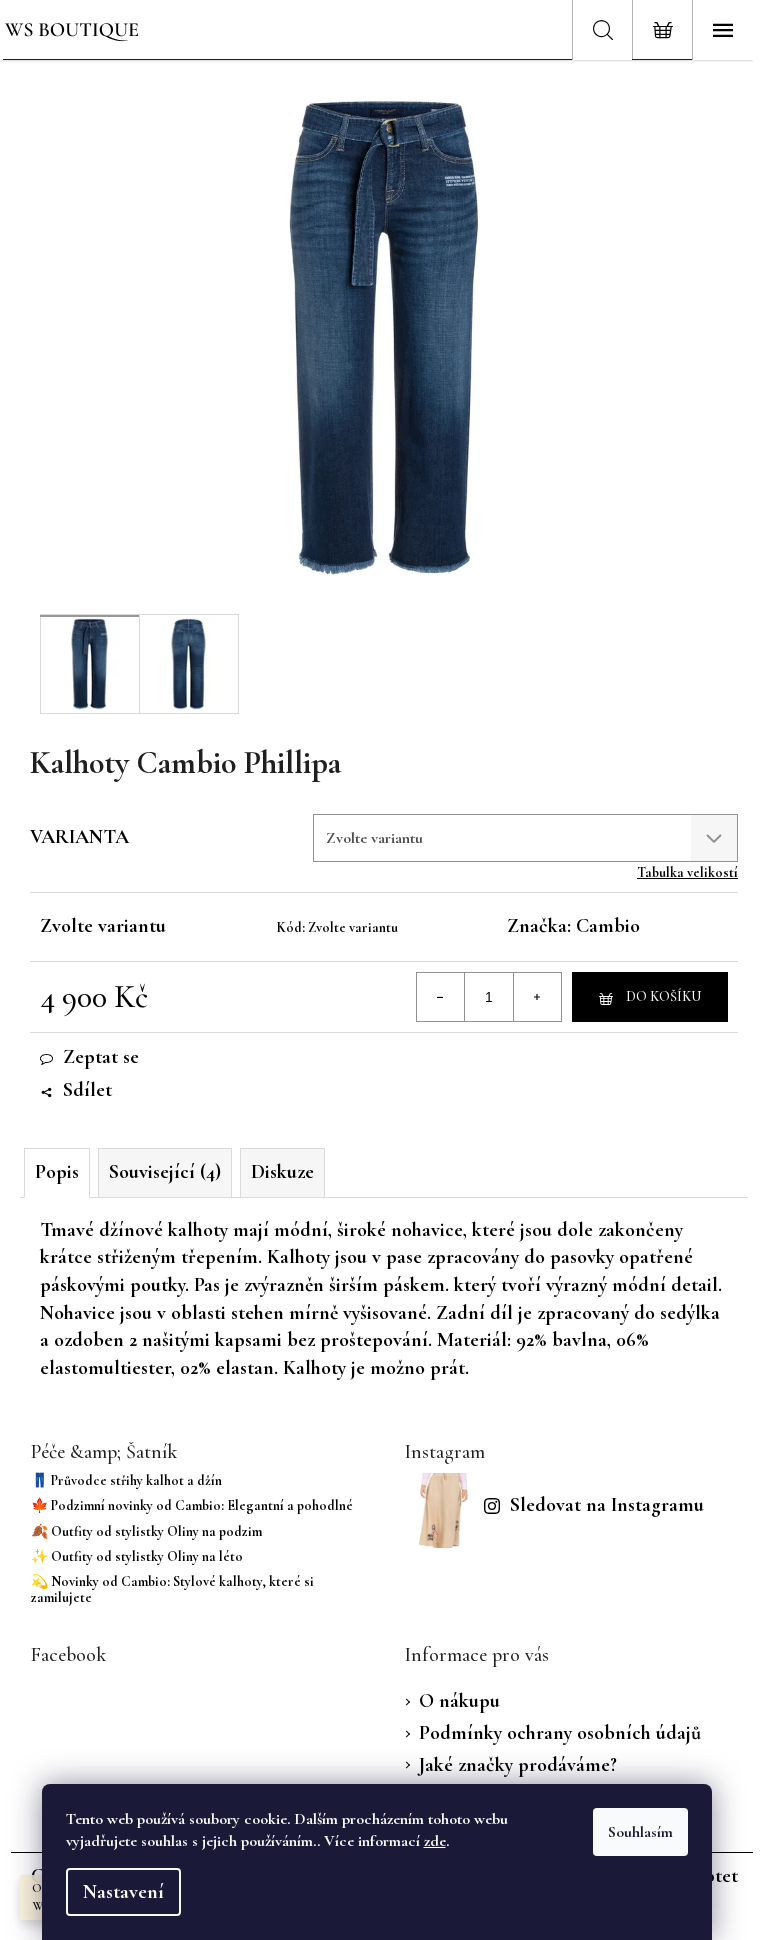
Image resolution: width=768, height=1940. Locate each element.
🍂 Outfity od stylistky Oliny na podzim (146, 1531)
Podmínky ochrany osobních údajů (560, 1733)
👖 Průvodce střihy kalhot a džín (126, 1480)
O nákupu (459, 1701)
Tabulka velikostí (687, 872)
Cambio (608, 926)
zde (435, 1841)
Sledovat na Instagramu (607, 1505)
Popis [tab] (57, 1172)
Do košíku (663, 996)
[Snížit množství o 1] (441, 997)
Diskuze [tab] (282, 1172)
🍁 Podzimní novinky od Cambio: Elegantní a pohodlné (192, 1505)
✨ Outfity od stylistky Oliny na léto (137, 1556)
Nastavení (123, 1892)
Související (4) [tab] (165, 1172)
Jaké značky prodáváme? (518, 1765)
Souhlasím (640, 1832)
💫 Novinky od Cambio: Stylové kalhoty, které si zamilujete (172, 1589)
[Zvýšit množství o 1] (537, 997)
